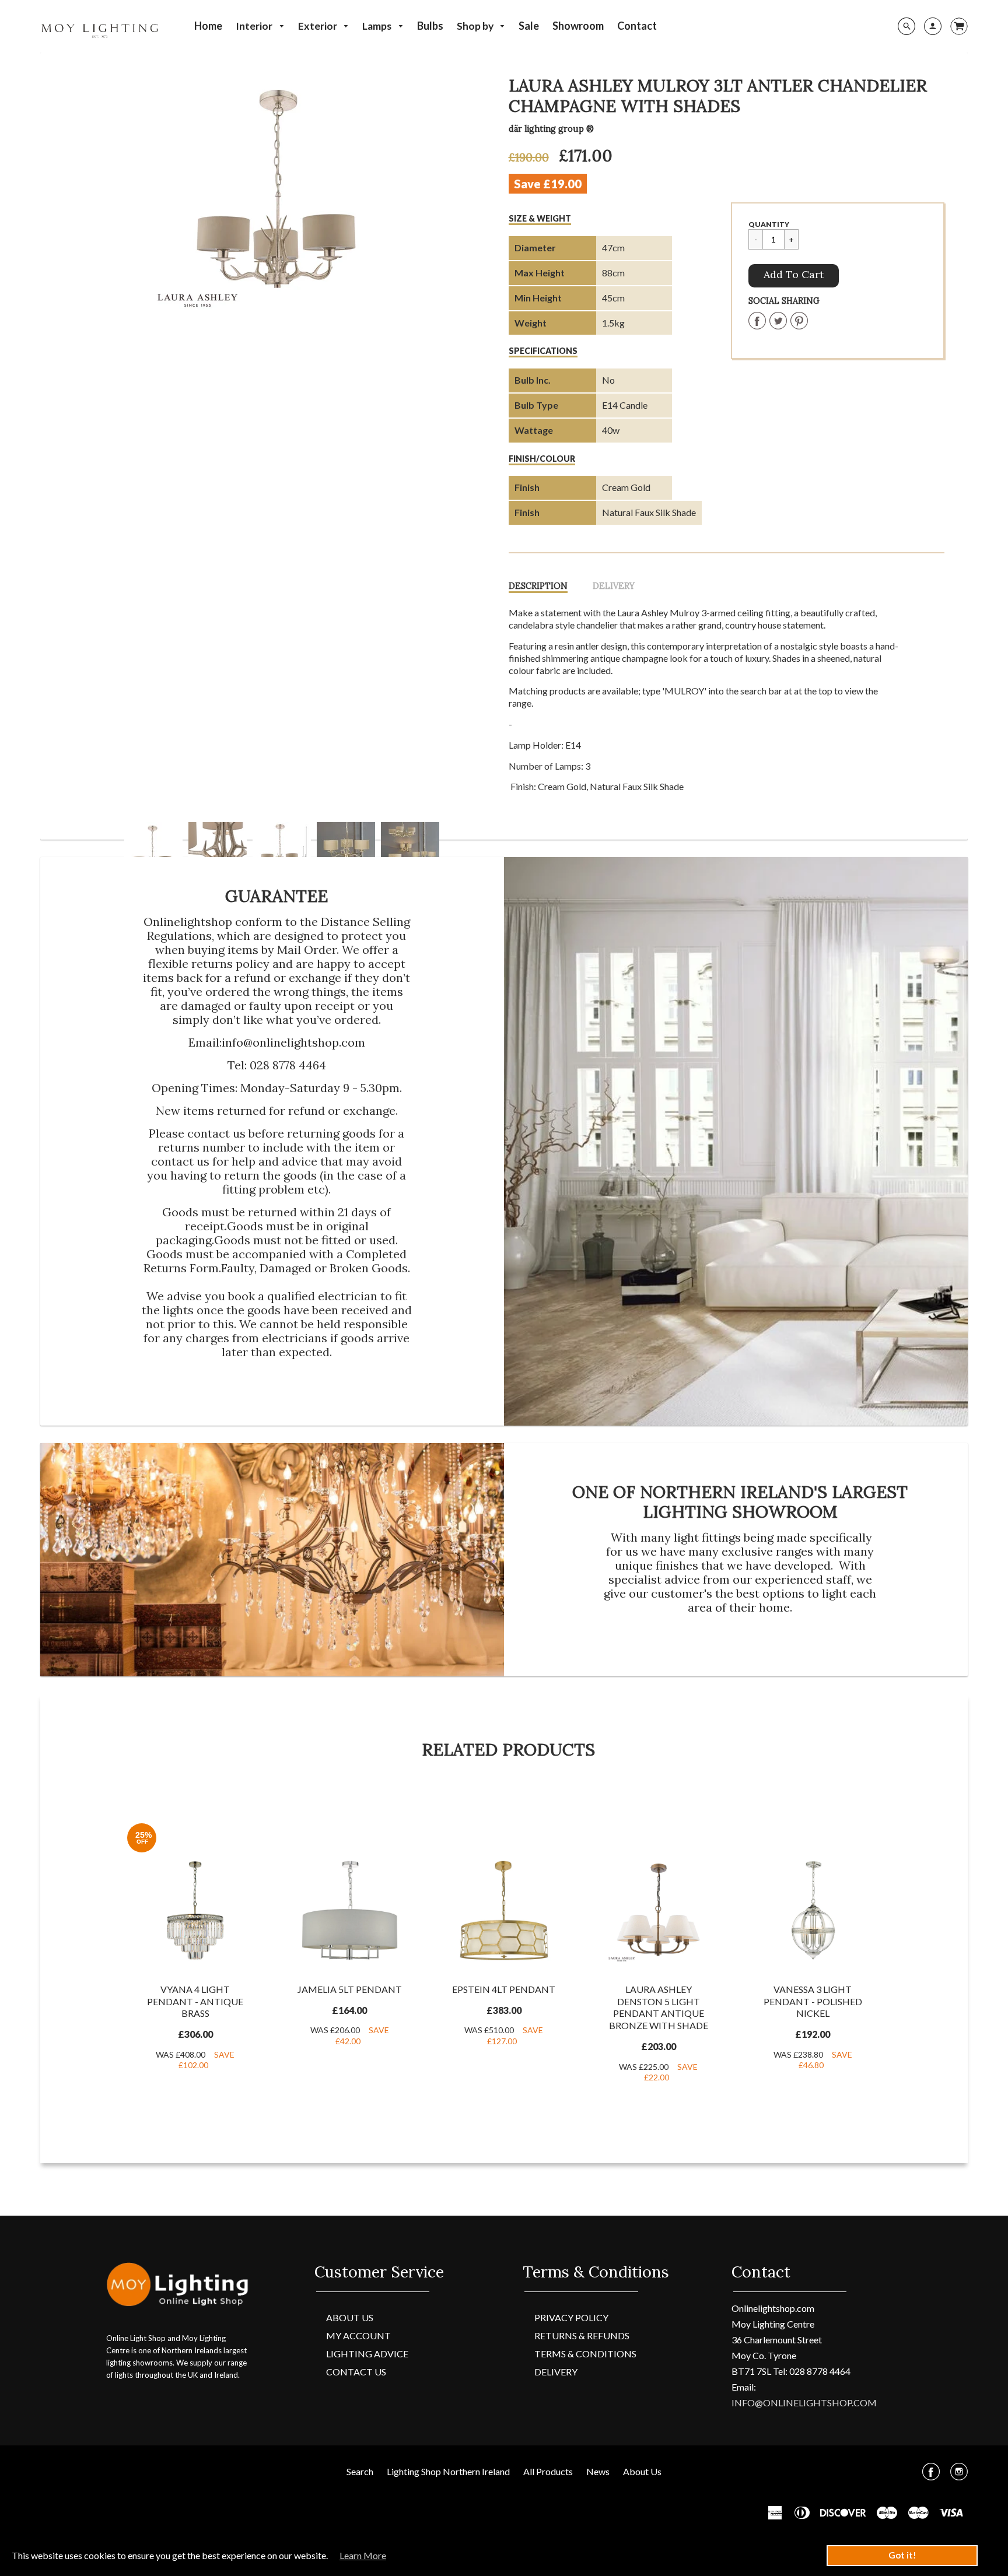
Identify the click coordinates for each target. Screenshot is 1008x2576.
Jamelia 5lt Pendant (350, 1989)
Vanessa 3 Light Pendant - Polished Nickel (813, 2001)
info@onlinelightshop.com (293, 1042)
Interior (255, 26)
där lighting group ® (551, 129)
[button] (794, 276)
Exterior (318, 26)
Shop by (476, 26)
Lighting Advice (367, 2354)
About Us (350, 2317)
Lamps (378, 26)
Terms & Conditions (585, 2354)
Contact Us (356, 2372)
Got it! (902, 2555)
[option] (281, 195)
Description (538, 586)
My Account (358, 2335)
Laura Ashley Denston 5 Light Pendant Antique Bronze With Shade (659, 2007)
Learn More (363, 2555)
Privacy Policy (571, 2317)
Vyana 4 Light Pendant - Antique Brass (195, 2001)
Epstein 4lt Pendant (504, 1989)
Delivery (614, 586)
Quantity (769, 224)
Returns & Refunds (582, 2335)
